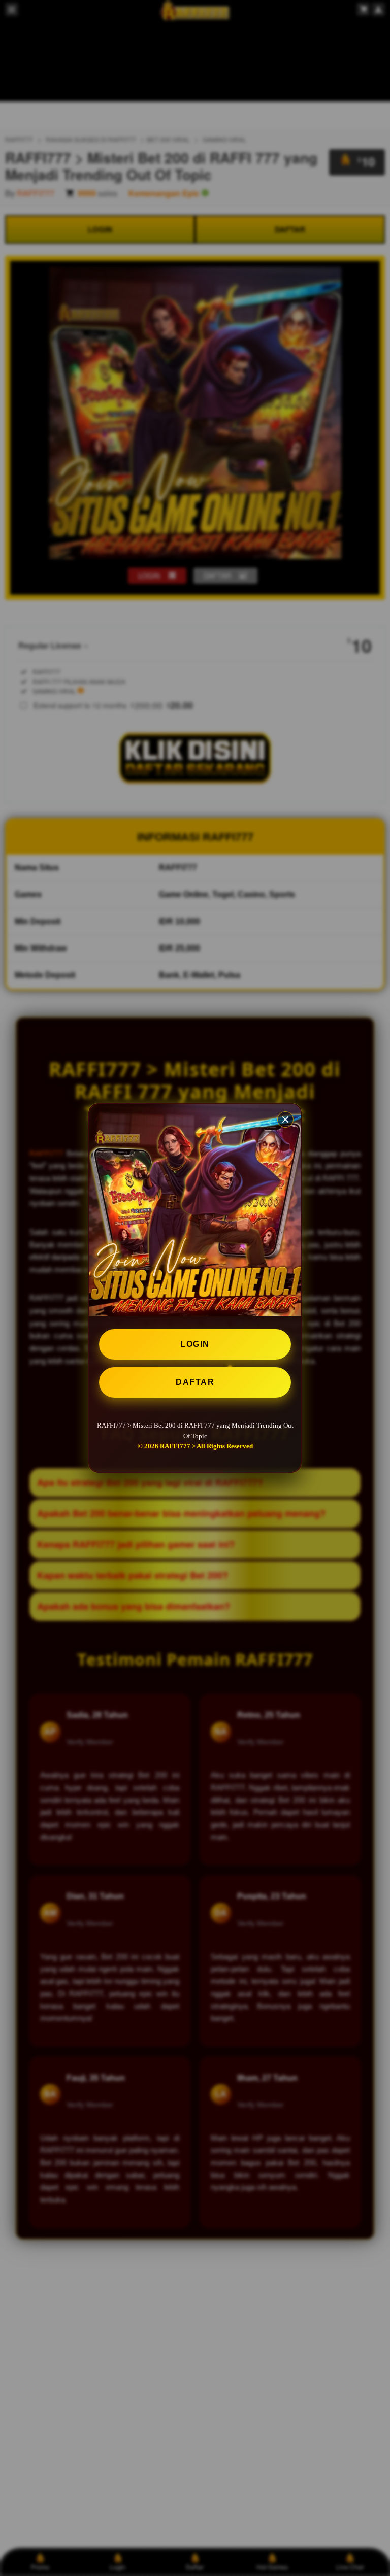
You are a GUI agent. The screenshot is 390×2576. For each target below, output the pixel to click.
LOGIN (195, 1344)
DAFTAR (195, 1382)
